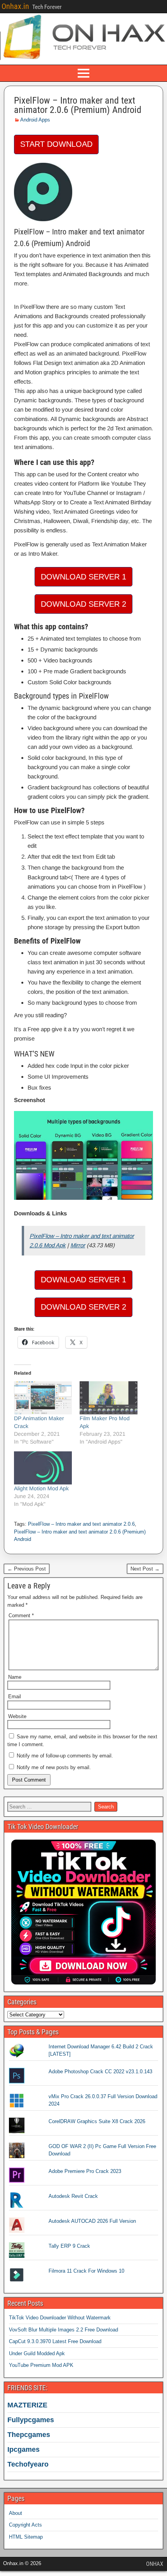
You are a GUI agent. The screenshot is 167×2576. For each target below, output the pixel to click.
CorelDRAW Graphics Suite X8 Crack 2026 (97, 2121)
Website (17, 1716)
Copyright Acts (25, 2525)
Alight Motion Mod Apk (41, 1488)
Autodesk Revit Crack (73, 2196)
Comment (21, 1616)
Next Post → (145, 1569)
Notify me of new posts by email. (54, 1767)
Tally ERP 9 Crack (69, 2246)
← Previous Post (27, 1569)
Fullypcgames (31, 2420)
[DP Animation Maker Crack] (43, 1398)
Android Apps (35, 120)
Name (15, 1677)
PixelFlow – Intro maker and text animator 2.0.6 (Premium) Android (78, 105)
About (16, 2513)
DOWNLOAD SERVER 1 (83, 577)
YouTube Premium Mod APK (41, 2365)
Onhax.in (15, 6)
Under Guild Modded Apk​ (37, 2353)
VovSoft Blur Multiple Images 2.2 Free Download (63, 2330)
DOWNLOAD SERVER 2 (83, 604)
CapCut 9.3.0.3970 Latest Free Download (55, 2341)
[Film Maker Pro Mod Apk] (109, 1398)
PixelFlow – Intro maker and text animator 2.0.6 (81, 1524)
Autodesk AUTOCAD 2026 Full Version (92, 2221)
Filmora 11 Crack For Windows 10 (86, 2271)
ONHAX (155, 2564)
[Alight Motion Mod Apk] (43, 1468)
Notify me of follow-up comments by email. (65, 1756)
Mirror (78, 1245)
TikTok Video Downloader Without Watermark (60, 2318)
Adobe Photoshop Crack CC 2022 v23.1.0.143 (100, 2072)
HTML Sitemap (26, 2537)
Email (15, 1696)
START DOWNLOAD (56, 144)
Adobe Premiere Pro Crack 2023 (85, 2171)
